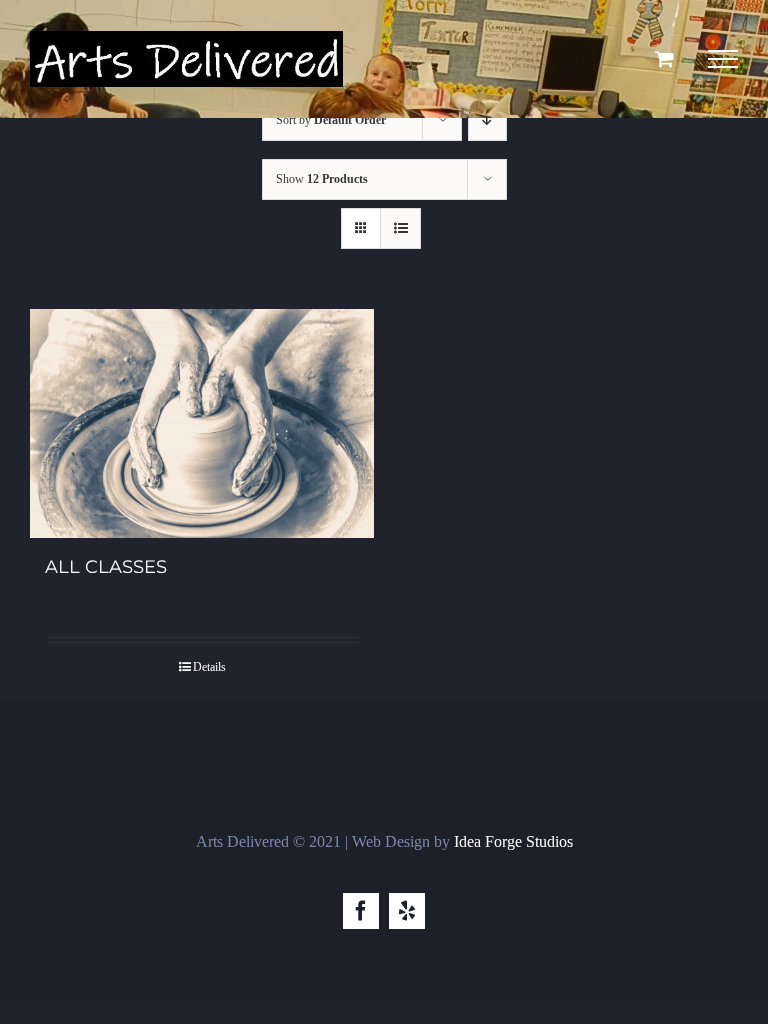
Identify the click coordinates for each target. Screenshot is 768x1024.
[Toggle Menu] (723, 59)
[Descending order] (487, 120)
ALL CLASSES (106, 567)
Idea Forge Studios (513, 841)
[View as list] (400, 228)
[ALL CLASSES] (202, 423)
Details (209, 667)
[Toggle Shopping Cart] (664, 58)
